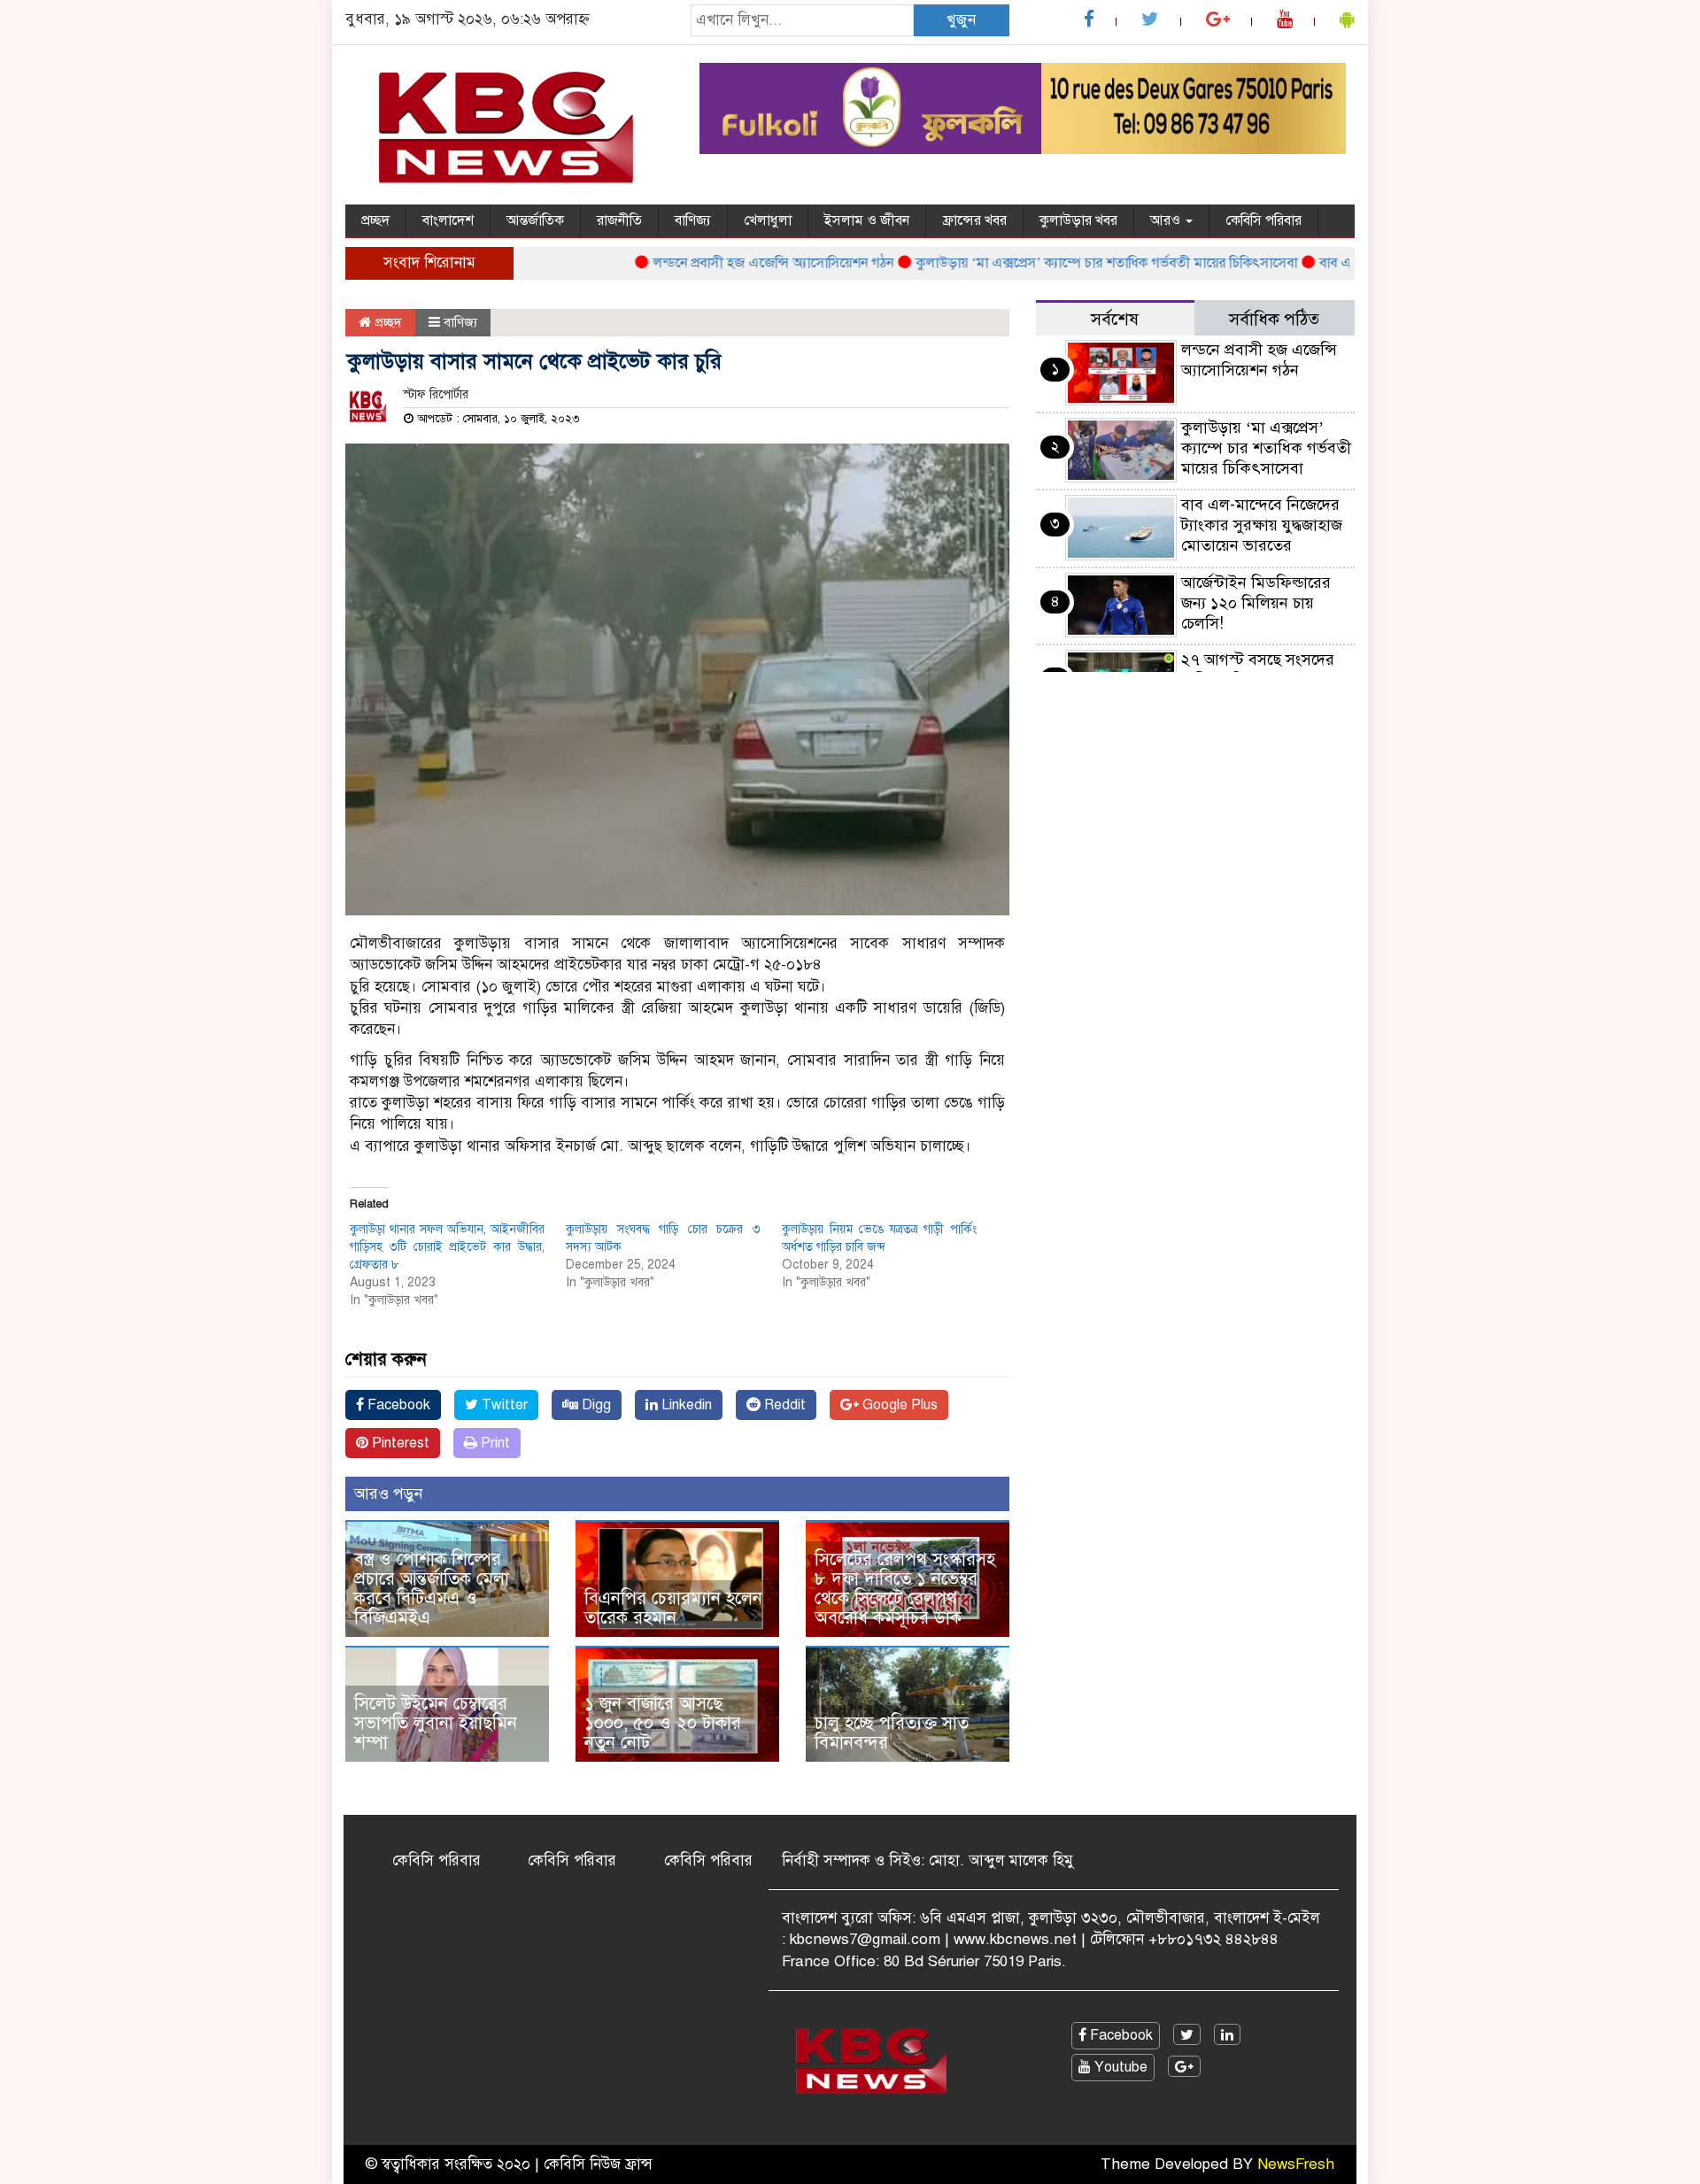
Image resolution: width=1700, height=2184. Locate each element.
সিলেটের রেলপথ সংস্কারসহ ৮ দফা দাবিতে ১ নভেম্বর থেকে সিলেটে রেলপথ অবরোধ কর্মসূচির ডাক (905, 1589)
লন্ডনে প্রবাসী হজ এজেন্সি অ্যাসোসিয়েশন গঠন (731, 263)
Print (494, 1443)
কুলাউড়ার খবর (1078, 220)
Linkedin (685, 1405)
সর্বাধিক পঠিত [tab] (1274, 319)
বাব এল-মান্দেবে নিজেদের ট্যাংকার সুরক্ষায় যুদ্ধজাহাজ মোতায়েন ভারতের (1262, 525)
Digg (595, 1405)
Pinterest (399, 1443)
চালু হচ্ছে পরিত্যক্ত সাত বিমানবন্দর (892, 1733)
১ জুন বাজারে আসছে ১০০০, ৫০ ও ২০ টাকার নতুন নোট (663, 1723)
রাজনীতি (619, 220)
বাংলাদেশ (448, 220)
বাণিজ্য (693, 220)
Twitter (503, 1405)
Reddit (783, 1405)
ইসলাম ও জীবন (867, 220)
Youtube (1119, 2067)
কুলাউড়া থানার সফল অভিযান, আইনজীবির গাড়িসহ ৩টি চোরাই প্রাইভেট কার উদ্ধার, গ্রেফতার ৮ (447, 1247)
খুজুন (961, 20)
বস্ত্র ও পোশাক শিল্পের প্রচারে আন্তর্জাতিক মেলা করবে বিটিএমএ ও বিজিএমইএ (432, 1589)
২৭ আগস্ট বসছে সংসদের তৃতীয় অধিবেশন (1258, 670)
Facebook (397, 1405)
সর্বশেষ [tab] (1115, 319)
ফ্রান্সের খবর (974, 220)
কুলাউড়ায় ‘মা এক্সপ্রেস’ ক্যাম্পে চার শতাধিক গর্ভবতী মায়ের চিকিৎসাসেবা (1065, 263)
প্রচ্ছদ (375, 220)
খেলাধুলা (768, 220)
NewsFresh (1296, 2164)
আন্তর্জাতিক (535, 220)
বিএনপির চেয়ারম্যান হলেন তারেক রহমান (673, 1608)
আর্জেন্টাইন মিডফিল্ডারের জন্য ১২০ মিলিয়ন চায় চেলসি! (1256, 603)
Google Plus (898, 1405)
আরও (1167, 220)
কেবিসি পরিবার (1263, 220)
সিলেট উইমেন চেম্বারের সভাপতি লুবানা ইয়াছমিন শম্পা (436, 1723)
